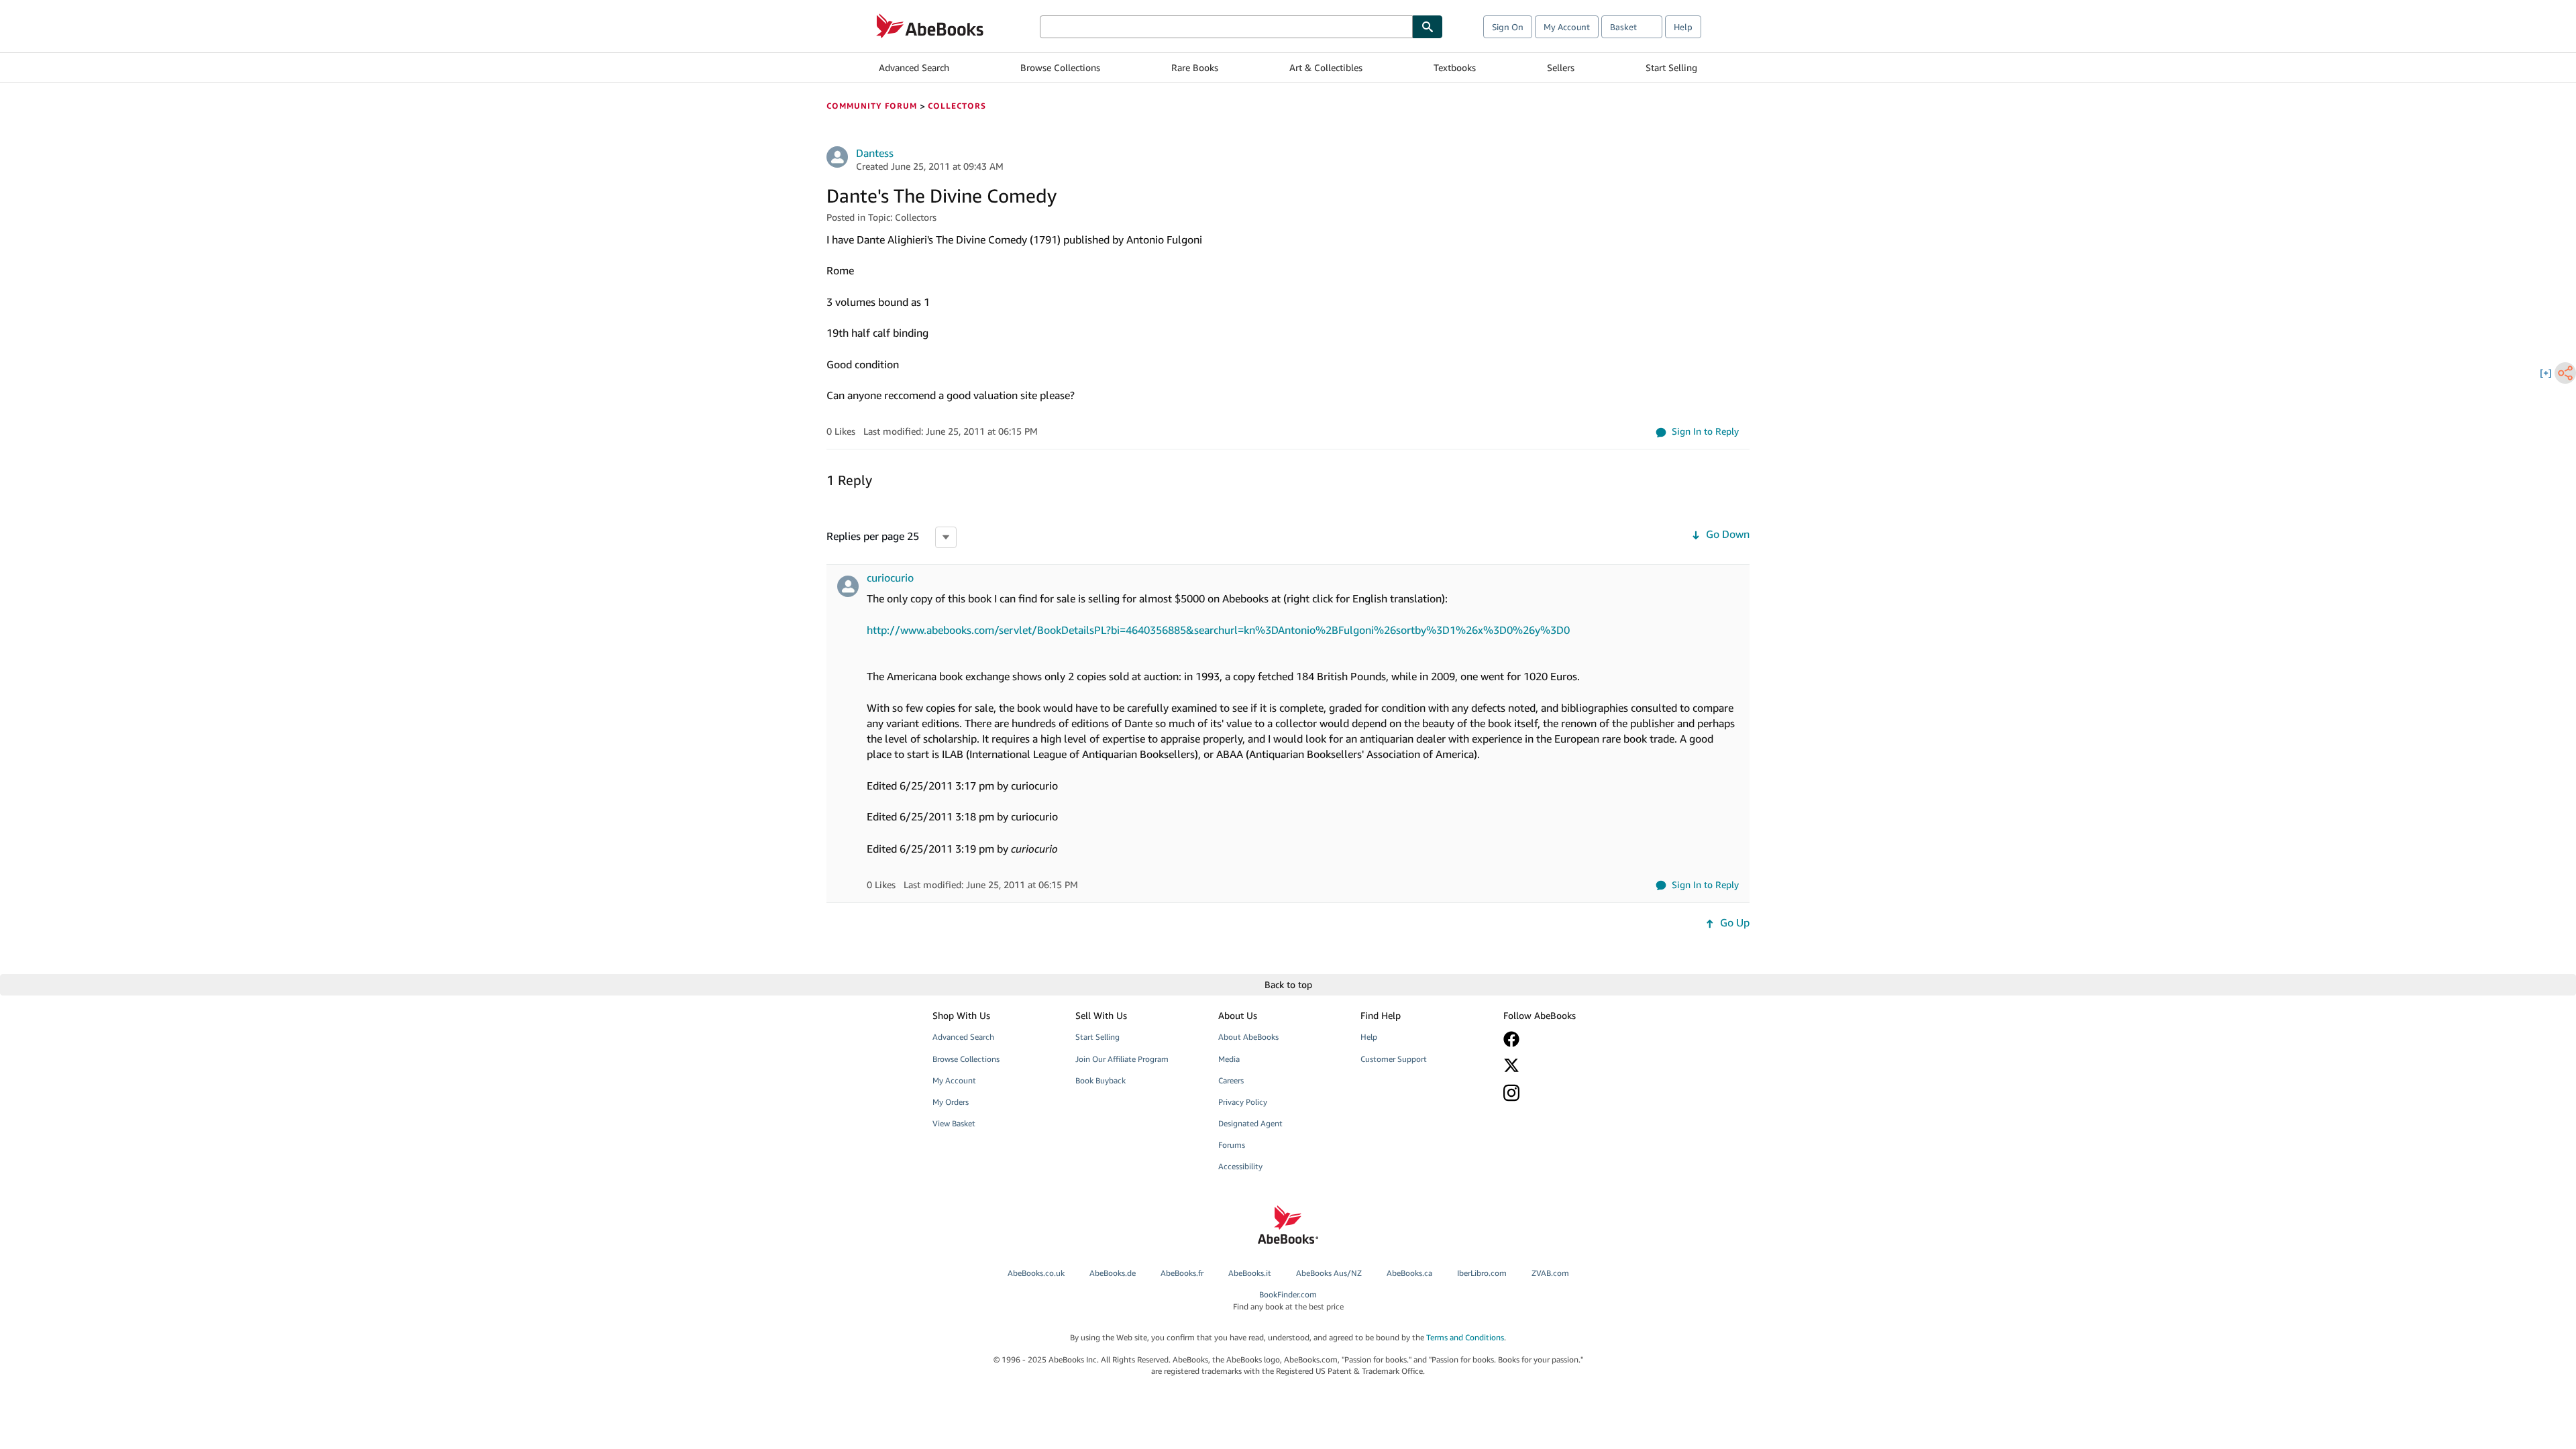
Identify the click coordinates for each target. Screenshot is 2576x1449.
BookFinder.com (1288, 1300)
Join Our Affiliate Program (1122, 1059)
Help (1683, 27)
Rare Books (1195, 67)
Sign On (1508, 27)
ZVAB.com (1550, 1273)
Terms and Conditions (1465, 1337)
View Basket (954, 1123)
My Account (1567, 27)
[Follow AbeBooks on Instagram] (1565, 1092)
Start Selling (1671, 67)
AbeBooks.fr (1182, 1273)
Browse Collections (1060, 67)
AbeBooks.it (1250, 1273)
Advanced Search (914, 67)
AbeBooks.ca (1409, 1273)
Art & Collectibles (1326, 67)
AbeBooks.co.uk (1036, 1273)
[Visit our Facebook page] (1565, 1039)
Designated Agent (1250, 1123)
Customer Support (1394, 1059)
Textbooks (1455, 67)
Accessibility (1240, 1166)
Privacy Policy (1243, 1102)
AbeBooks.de (1113, 1273)
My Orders (951, 1102)
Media (1229, 1059)
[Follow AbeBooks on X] (1565, 1065)
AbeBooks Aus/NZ (1329, 1273)
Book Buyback (1101, 1080)
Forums (1232, 1145)
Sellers (1561, 67)
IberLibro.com (1482, 1273)
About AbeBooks (1248, 1037)
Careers (1231, 1080)
